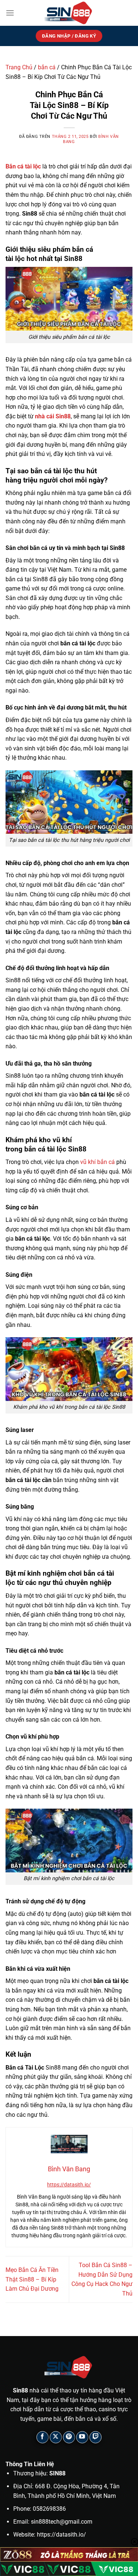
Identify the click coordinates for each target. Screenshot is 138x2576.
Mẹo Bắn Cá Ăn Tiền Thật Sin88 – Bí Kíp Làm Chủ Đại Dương (32, 2279)
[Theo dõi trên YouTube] (82, 2437)
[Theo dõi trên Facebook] (43, 2437)
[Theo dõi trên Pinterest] (69, 2437)
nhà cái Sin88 (53, 416)
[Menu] (10, 13)
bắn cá (47, 67)
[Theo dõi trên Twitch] (95, 2437)
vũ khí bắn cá (98, 1162)
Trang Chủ (19, 67)
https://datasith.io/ (69, 2185)
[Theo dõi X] (56, 2437)
